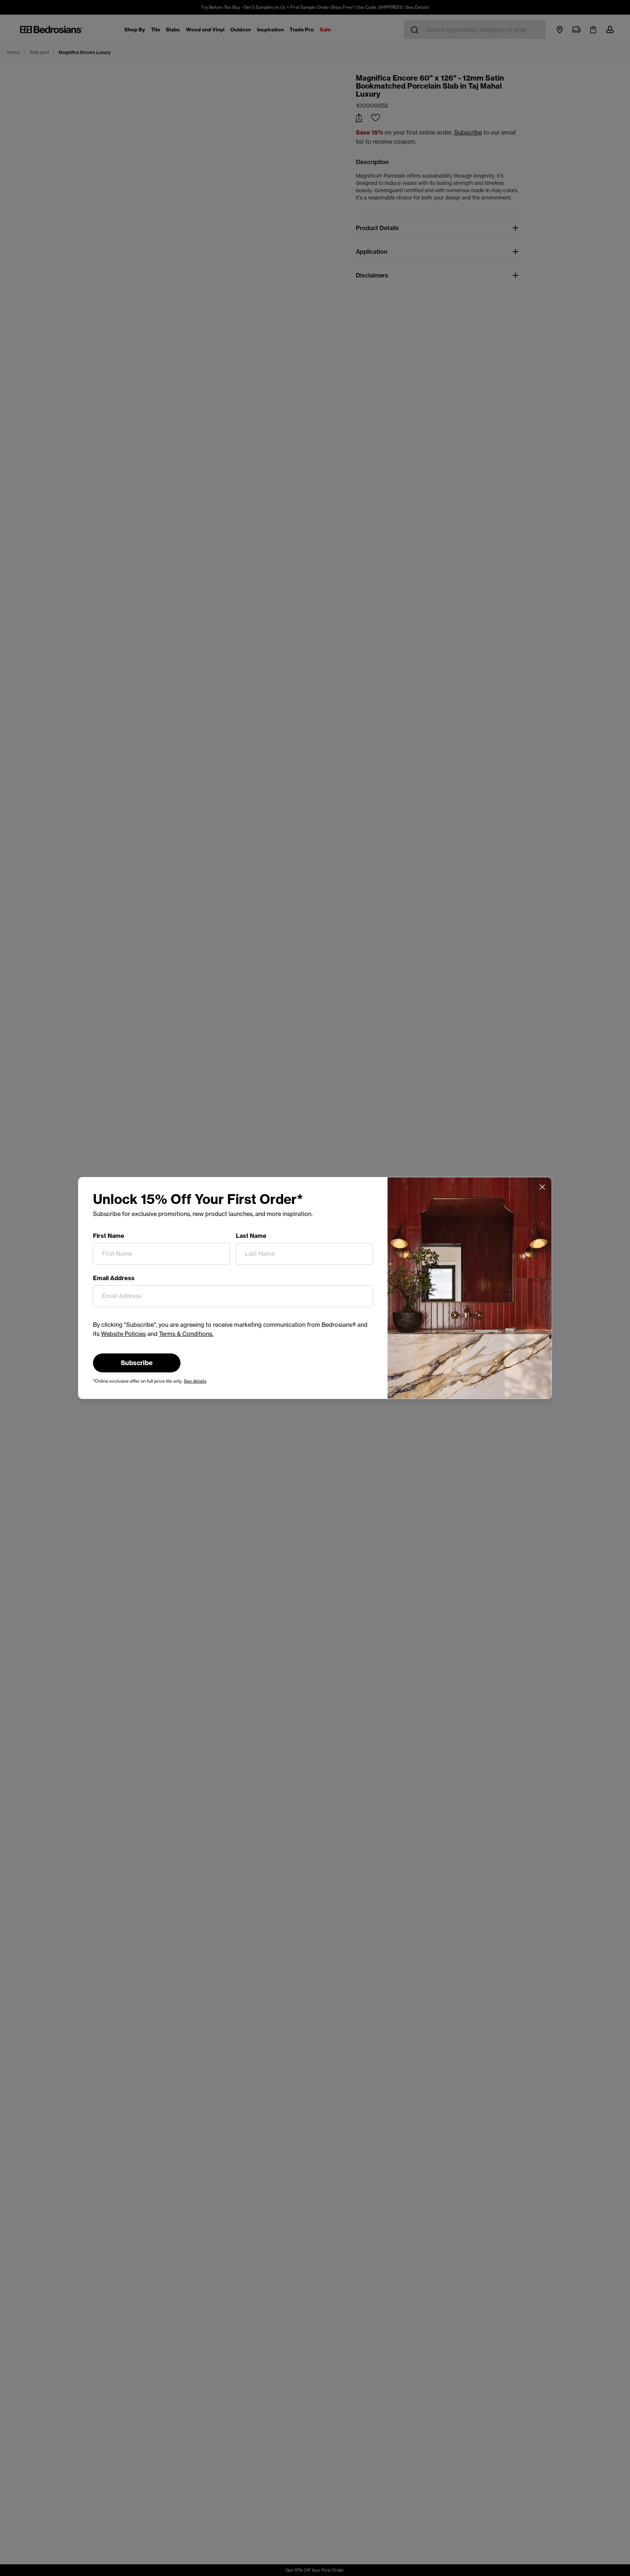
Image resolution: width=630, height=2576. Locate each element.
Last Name (251, 1236)
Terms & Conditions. (186, 1334)
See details (195, 1381)
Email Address (114, 1278)
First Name (109, 1236)
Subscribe (137, 1363)
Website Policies (123, 1334)
